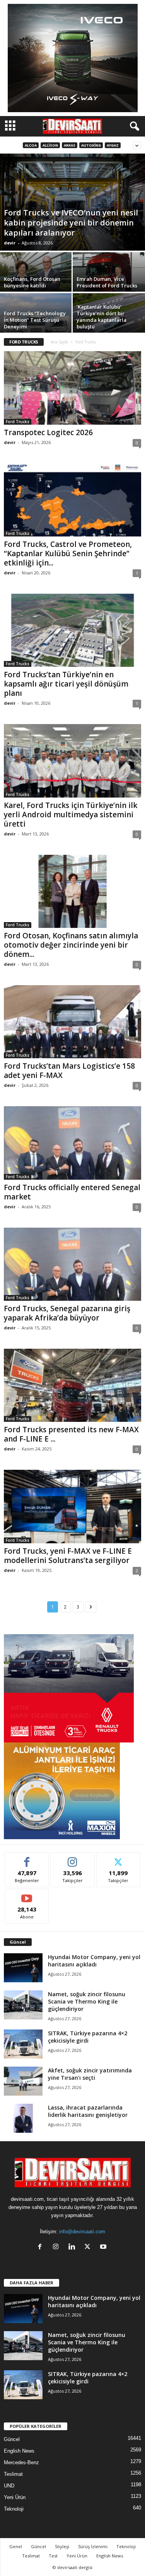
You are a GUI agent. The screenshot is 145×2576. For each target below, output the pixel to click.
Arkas (70, 145)
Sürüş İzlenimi (93, 2546)
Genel (16, 2546)
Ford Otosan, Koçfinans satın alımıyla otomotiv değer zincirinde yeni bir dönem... (71, 945)
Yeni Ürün (15, 2497)
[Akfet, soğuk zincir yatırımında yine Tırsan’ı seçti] (23, 2081)
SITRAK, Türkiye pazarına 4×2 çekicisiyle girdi (88, 2037)
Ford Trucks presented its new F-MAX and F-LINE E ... (71, 1434)
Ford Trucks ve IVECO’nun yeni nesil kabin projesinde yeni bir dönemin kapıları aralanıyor (71, 223)
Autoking (91, 145)
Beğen (27, 1858)
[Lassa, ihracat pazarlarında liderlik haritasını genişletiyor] (23, 2118)
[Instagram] (57, 2247)
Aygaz (113, 145)
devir (10, 243)
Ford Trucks (18, 422)
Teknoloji (14, 2509)
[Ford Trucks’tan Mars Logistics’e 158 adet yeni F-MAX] (72, 1022)
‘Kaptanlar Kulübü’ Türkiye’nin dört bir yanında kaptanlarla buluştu (101, 317)
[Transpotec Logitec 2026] (72, 388)
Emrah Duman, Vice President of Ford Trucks (107, 282)
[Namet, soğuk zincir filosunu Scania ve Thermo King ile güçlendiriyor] (23, 2005)
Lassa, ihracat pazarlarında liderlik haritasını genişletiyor (88, 2111)
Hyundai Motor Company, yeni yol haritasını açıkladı (94, 1961)
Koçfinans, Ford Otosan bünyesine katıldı (32, 282)
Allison (50, 145)
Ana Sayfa (59, 342)
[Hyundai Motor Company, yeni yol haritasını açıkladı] (23, 1968)
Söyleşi (62, 2546)
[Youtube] (104, 2247)
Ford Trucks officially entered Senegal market (72, 1192)
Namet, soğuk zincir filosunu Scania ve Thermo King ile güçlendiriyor (87, 2001)
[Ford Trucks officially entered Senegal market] (72, 1143)
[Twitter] (89, 2247)
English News (19, 2451)
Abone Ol (27, 1895)
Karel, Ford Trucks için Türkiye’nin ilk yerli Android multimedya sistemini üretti (71, 815)
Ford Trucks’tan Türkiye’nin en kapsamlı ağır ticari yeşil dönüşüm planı (66, 684)
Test (53, 2556)
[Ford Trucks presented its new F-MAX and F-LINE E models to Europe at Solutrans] (72, 1385)
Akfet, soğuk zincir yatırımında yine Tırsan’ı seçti (90, 2074)
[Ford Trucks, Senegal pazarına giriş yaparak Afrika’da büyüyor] (72, 1264)
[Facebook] (42, 2247)
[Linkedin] (73, 2247)
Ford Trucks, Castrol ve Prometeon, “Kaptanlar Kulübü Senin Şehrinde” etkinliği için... (68, 553)
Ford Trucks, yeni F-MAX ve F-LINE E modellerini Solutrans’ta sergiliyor (68, 1556)
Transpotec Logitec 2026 (48, 432)
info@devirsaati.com (82, 2232)
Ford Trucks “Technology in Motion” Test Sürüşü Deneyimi (35, 320)
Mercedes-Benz (21, 2462)
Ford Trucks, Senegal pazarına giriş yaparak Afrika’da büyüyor (67, 1313)
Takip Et (72, 1858)
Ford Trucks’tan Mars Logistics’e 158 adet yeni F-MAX (69, 1071)
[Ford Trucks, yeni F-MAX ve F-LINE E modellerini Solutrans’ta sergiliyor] (72, 1506)
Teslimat (13, 2474)
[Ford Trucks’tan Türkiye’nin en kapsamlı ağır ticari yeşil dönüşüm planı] (72, 630)
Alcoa (31, 145)
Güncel (12, 2439)
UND (9, 2486)
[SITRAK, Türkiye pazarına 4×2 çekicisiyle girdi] (23, 2044)
